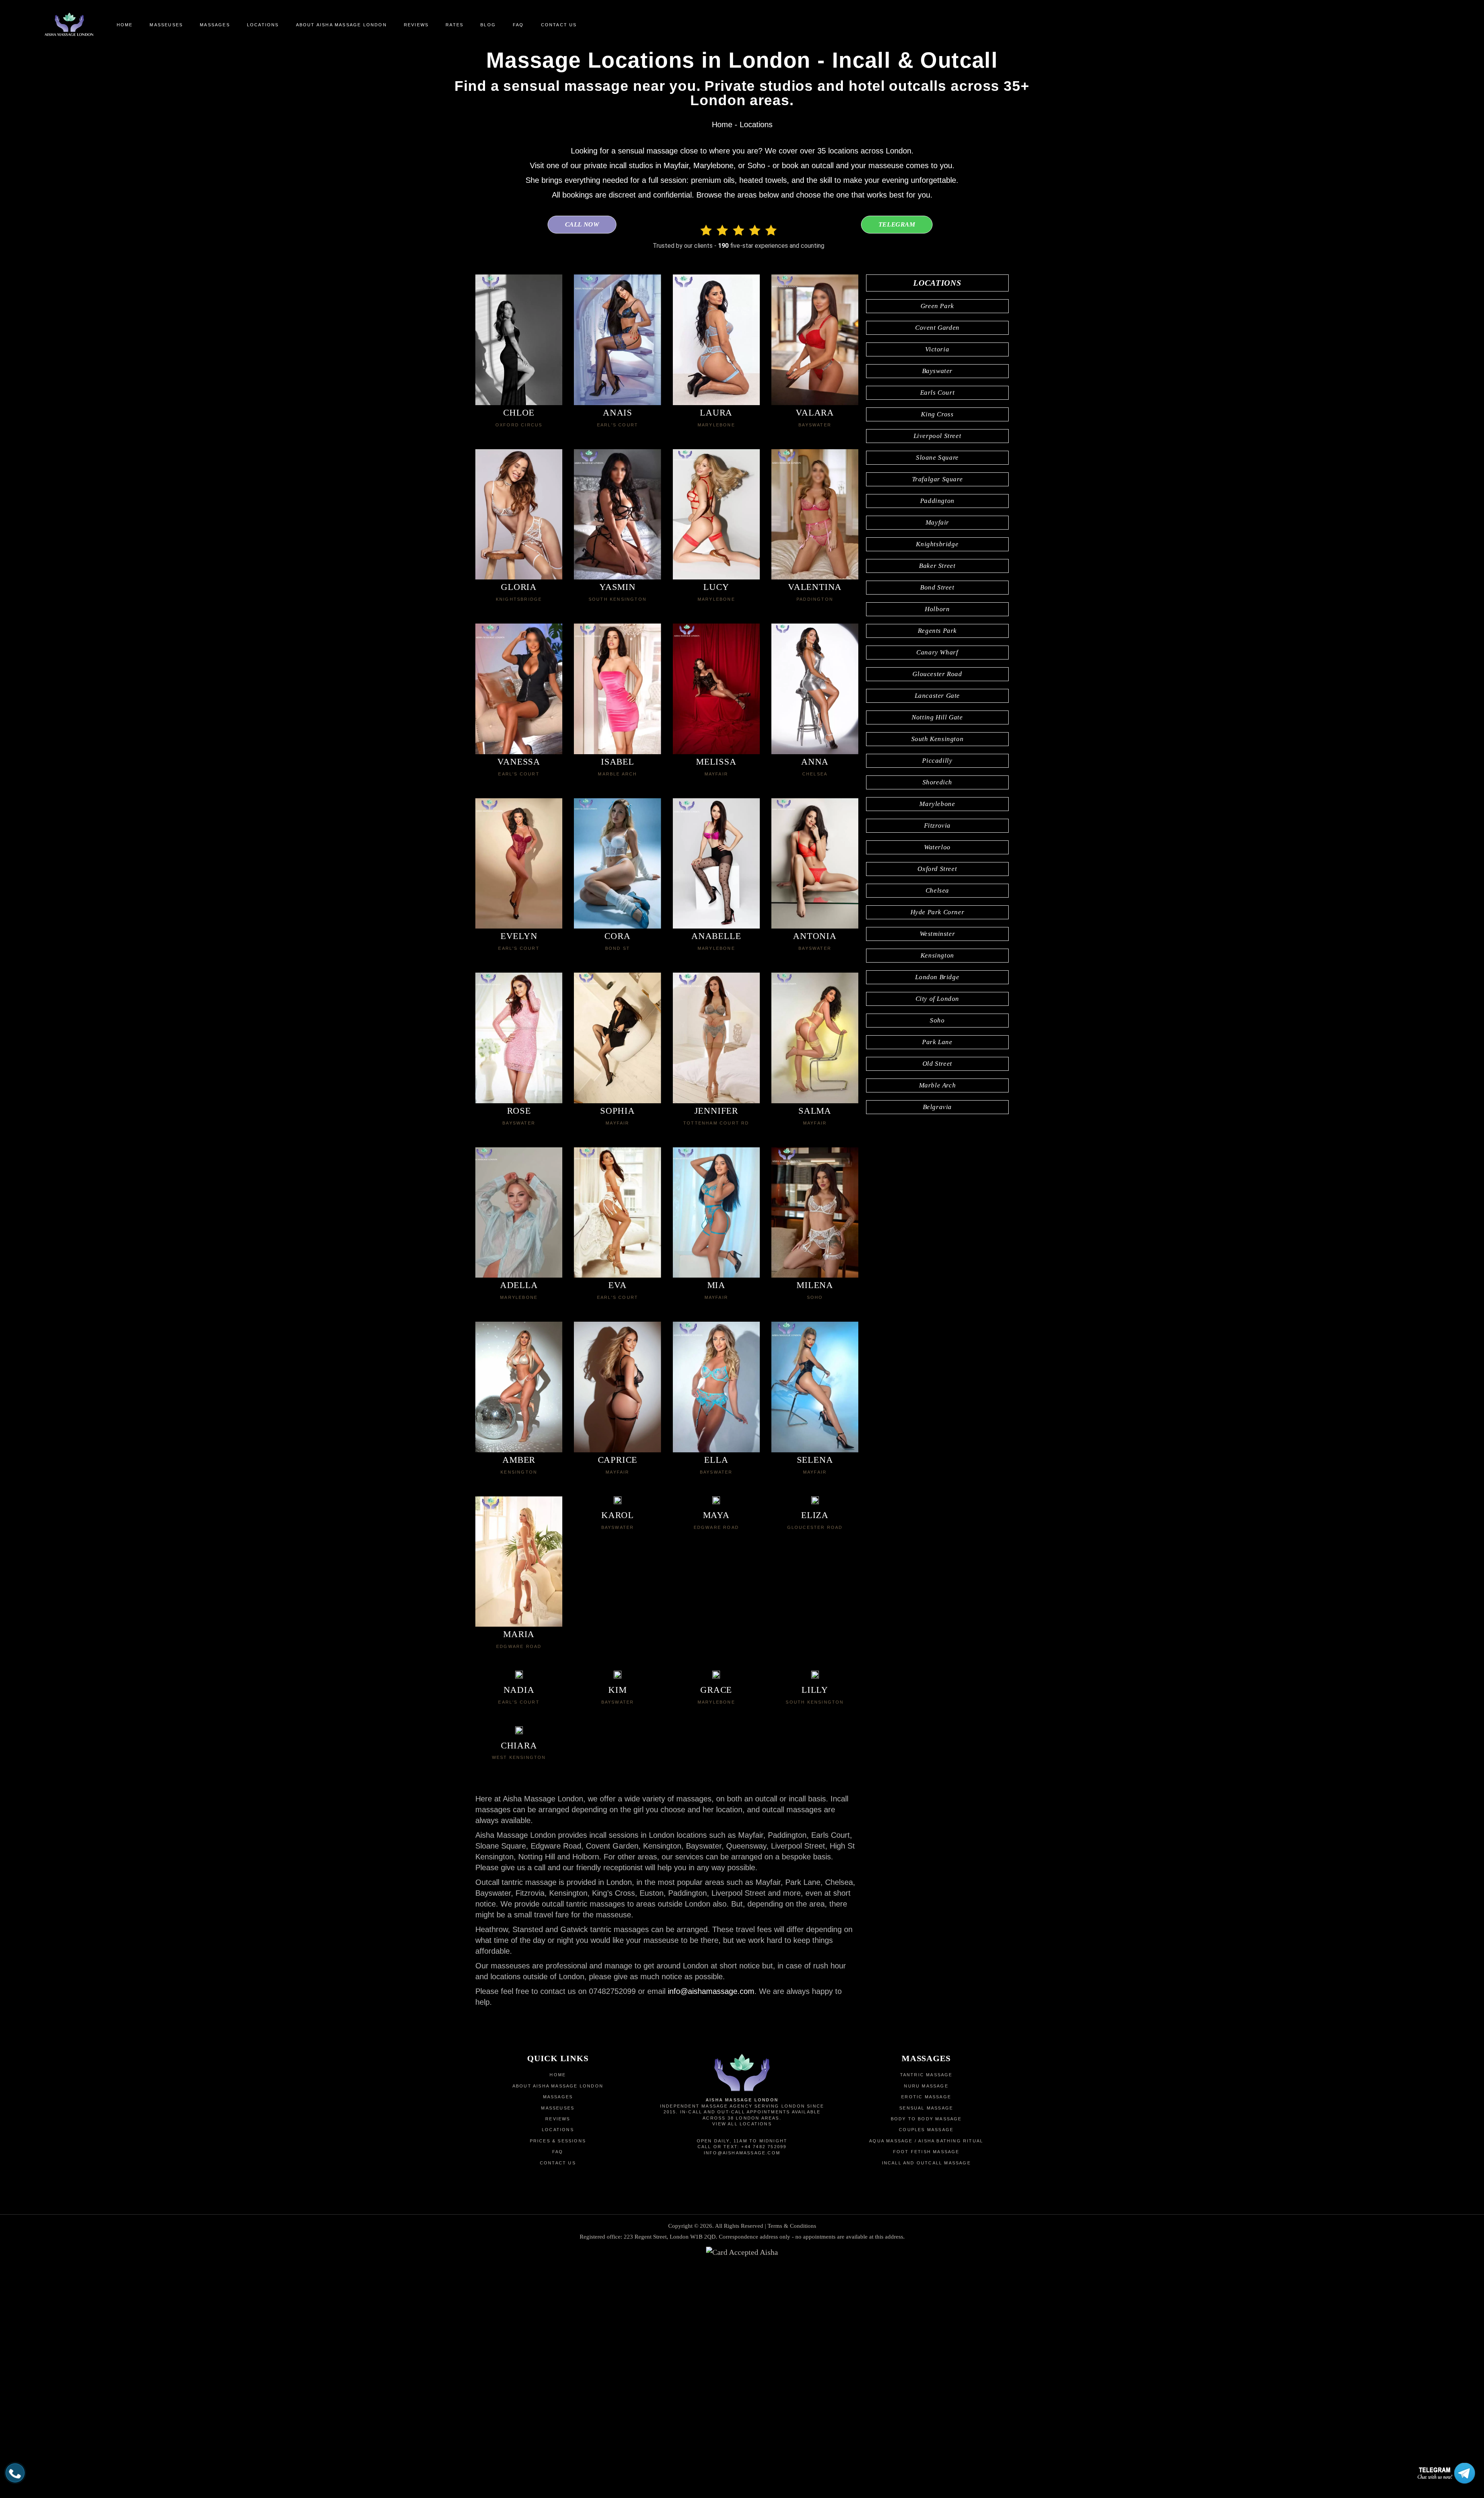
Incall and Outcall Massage (926, 2163)
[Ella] (716, 1387)
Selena (815, 1460)
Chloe (519, 413)
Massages (558, 2097)
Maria (519, 1634)
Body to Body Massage (926, 2119)
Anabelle (716, 936)
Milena (815, 1285)
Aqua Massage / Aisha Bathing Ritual (926, 2141)
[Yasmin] (617, 515)
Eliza (815, 1515)
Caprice (618, 1460)
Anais (618, 413)
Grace (716, 1690)
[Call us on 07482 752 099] (15, 2473)
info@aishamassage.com (711, 1991)
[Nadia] (519, 1677)
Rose (519, 1111)
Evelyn (519, 936)
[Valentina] (815, 515)
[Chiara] (519, 1732)
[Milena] (815, 1213)
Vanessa (519, 762)
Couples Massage (926, 2130)
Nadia (519, 1690)
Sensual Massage (926, 2108)
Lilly (815, 1690)
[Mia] (716, 1213)
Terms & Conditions (792, 2226)
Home (722, 124)
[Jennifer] (716, 1038)
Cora (617, 936)
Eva (617, 1285)
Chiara (519, 1746)
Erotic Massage (926, 2097)
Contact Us (558, 2163)
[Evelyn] (519, 864)
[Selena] (815, 1387)
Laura (716, 413)
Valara (815, 413)
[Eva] (617, 1213)
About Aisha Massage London (558, 2086)
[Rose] (519, 1038)
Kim (617, 1690)
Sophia (618, 1111)
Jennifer (716, 1111)
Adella (519, 1285)
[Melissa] (716, 689)
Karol (618, 1515)
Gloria (519, 587)
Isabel (618, 762)
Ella (716, 1460)
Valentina (815, 587)
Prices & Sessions (558, 2141)
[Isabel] (617, 689)
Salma (815, 1111)
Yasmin (618, 587)
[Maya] (716, 1502)
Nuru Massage (926, 2086)
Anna (815, 762)
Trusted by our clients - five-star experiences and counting (739, 246)
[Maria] (519, 1562)
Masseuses (558, 2108)
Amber (519, 1460)
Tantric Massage (926, 2075)
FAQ (558, 2152)
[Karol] (618, 1502)
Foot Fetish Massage (926, 2152)
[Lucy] (716, 515)
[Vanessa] (519, 689)
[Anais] (617, 340)
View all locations (742, 2124)
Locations (558, 2130)
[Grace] (716, 1677)
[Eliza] (815, 1502)
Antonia (815, 936)
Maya (716, 1515)
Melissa (716, 762)
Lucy (716, 587)
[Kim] (618, 1677)
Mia (716, 1285)
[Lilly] (815, 1677)
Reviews (558, 2119)
